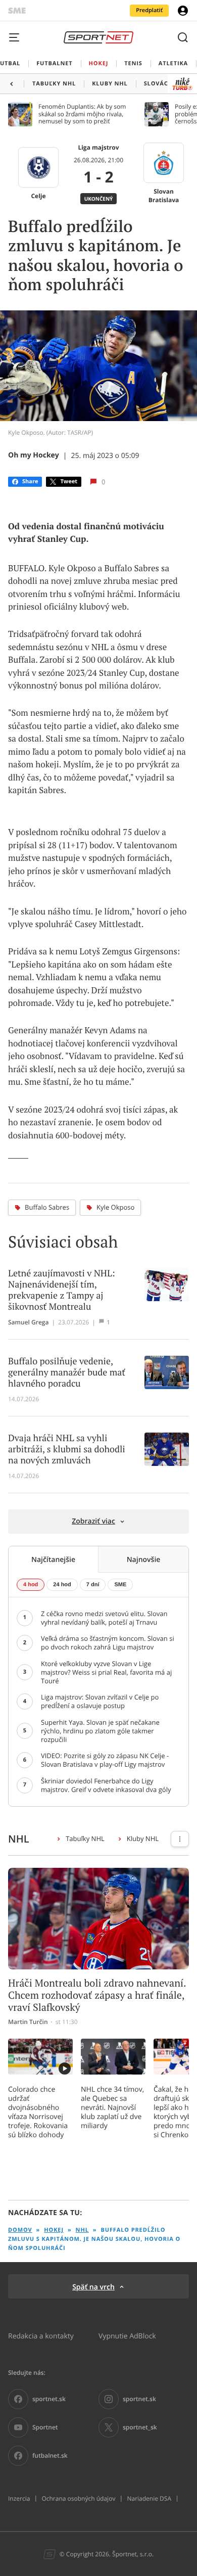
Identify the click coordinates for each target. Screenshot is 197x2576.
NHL (82, 2230)
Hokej (54, 2230)
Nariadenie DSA (149, 2499)
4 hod (31, 1585)
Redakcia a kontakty (41, 2336)
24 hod (62, 1585)
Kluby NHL (143, 1838)
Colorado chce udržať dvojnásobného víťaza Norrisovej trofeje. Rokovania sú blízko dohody (38, 2112)
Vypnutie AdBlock (127, 2336)
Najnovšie (144, 1559)
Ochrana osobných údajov (78, 2499)
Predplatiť (149, 10)
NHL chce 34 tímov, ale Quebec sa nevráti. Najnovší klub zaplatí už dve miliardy (112, 2107)
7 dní (93, 1585)
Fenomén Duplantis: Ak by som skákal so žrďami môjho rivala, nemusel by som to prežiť (82, 114)
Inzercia (19, 2499)
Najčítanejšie (53, 1559)
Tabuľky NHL (85, 1838)
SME (120, 1585)
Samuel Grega (28, 1322)
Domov (20, 2230)
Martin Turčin (28, 2022)
